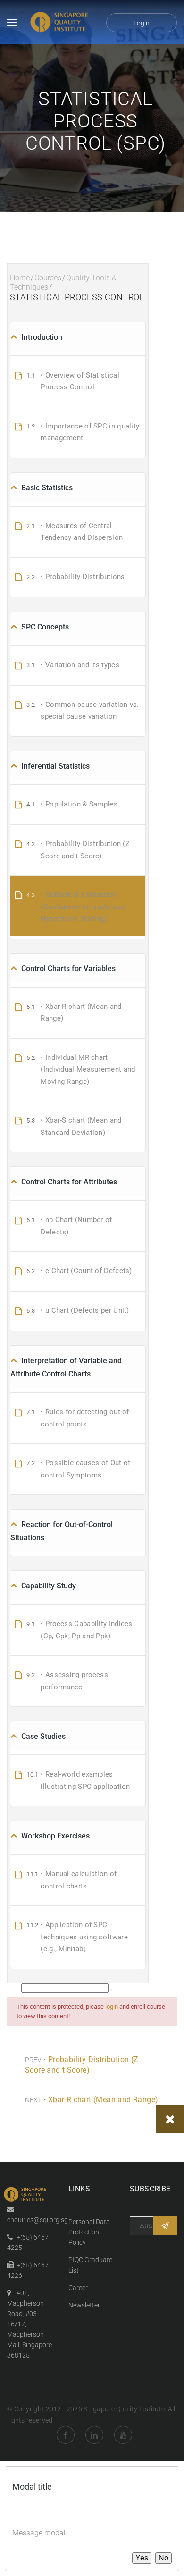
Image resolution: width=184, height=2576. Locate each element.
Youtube (123, 2435)
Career (78, 2288)
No (163, 2558)
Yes (142, 2558)
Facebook (66, 2435)
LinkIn (94, 2435)
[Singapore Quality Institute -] (61, 22)
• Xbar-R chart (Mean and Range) (101, 2100)
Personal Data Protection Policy (89, 2232)
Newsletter (84, 2305)
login (112, 2007)
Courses (48, 278)
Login (142, 23)
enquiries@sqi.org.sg (38, 2220)
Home (20, 278)
